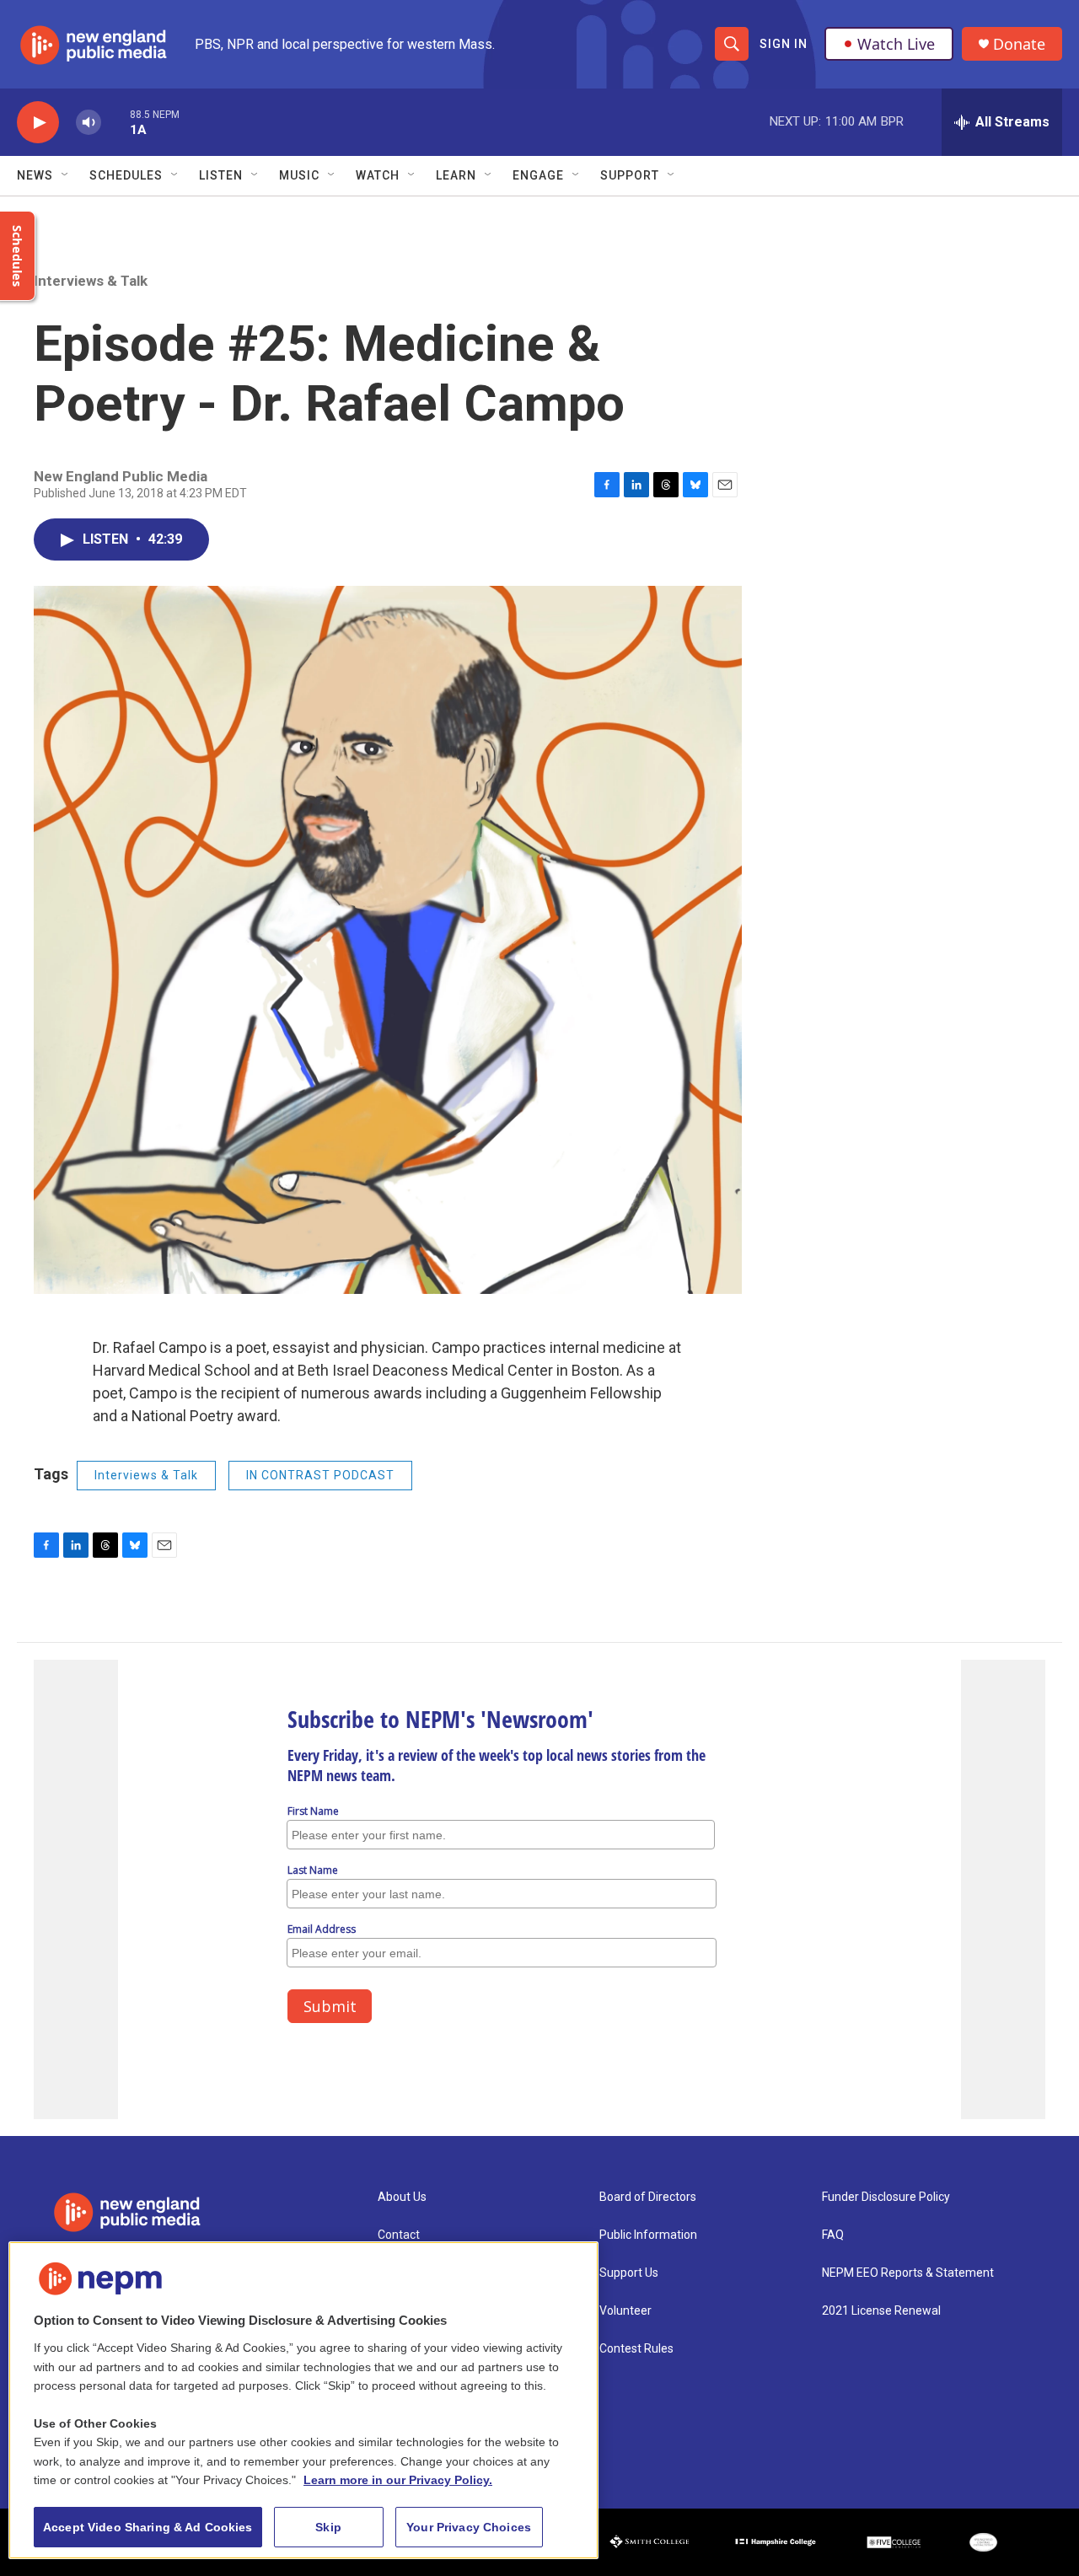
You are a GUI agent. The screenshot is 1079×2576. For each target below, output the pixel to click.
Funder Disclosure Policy (886, 2197)
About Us (402, 2197)
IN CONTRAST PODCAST (320, 1475)
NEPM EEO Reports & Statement (908, 2273)
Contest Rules (636, 2349)
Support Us (629, 2273)
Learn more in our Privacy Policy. (398, 2480)
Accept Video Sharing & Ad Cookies (148, 2527)
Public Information (648, 2235)
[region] (303, 2400)
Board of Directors (648, 2197)
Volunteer (625, 2311)
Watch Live (896, 44)
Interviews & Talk (91, 281)
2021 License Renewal (881, 2311)
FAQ (833, 2235)
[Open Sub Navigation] (66, 175)
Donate (1019, 44)
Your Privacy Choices (469, 2527)
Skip (328, 2527)
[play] (38, 123)
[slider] (115, 122)
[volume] (89, 123)
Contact (399, 2235)
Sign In (784, 44)
